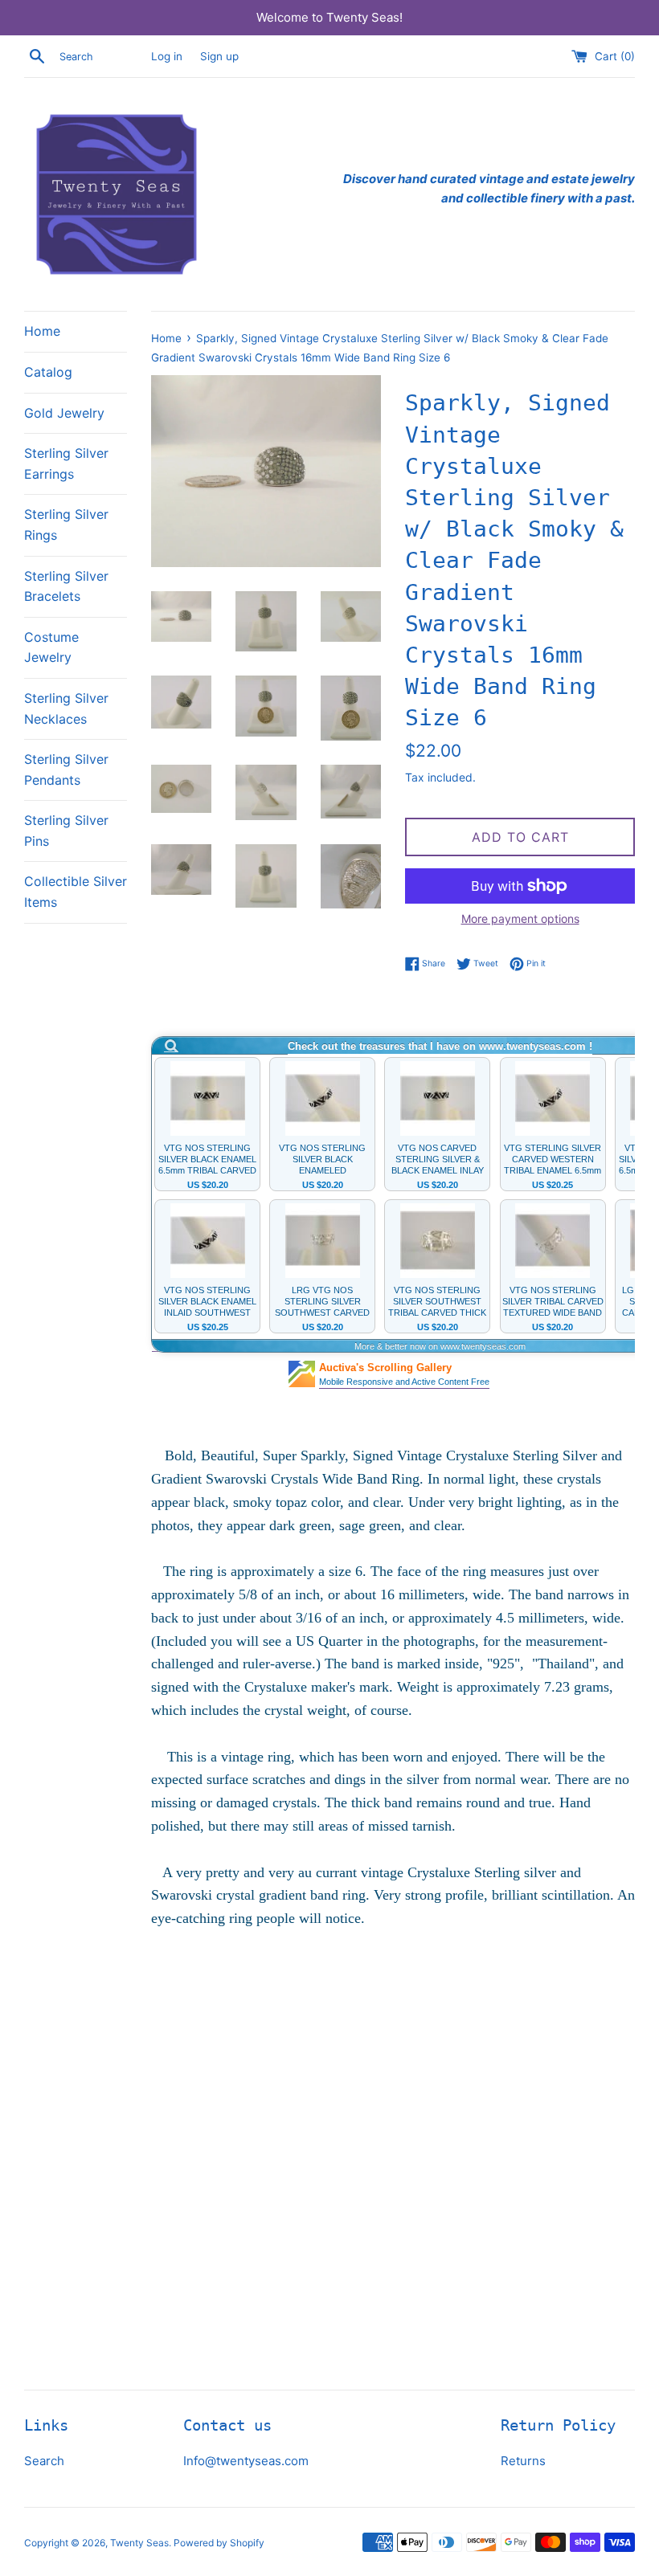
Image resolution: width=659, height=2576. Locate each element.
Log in (167, 56)
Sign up (219, 56)
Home (42, 331)
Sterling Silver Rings (66, 525)
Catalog (48, 372)
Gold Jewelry (64, 413)
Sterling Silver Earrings (66, 463)
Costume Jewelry (51, 647)
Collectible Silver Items (76, 892)
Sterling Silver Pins (66, 831)
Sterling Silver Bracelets (66, 586)
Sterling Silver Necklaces (66, 708)
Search (44, 2461)
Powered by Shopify (219, 2543)
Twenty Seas (139, 2543)
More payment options (520, 919)
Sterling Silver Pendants (66, 770)
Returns (523, 2461)
